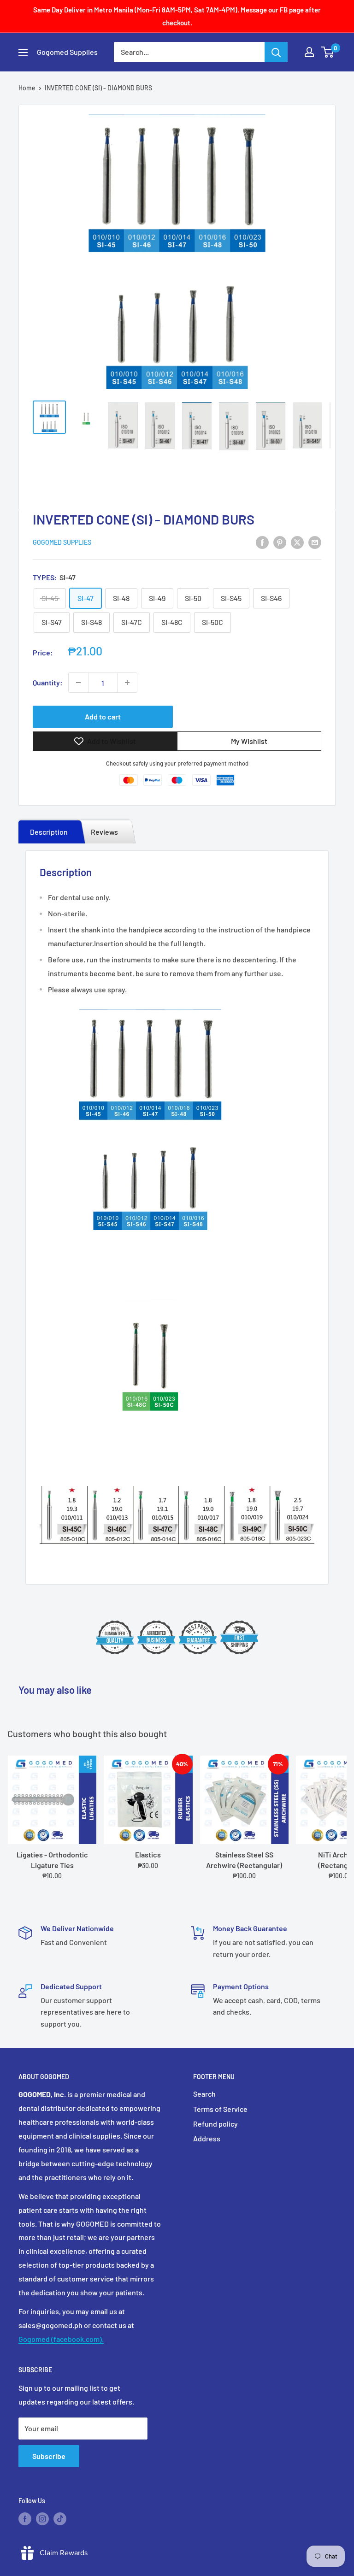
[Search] (276, 52)
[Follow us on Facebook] (25, 2519)
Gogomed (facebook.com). (61, 2339)
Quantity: (48, 682)
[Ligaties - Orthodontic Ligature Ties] (52, 1800)
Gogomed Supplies (62, 542)
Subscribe (49, 2456)
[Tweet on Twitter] (297, 542)
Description (49, 832)
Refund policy (215, 2124)
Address (207, 2138)
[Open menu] (23, 53)
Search (204, 2094)
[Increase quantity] (127, 683)
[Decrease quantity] (78, 683)
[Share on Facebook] (262, 542)
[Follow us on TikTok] (60, 2519)
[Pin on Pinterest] (280, 542)
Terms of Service (220, 2109)
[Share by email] (315, 542)
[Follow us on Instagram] (42, 2519)
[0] (328, 52)
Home (27, 88)
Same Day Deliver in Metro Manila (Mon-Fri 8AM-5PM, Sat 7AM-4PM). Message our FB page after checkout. (177, 16)
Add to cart (103, 716)
